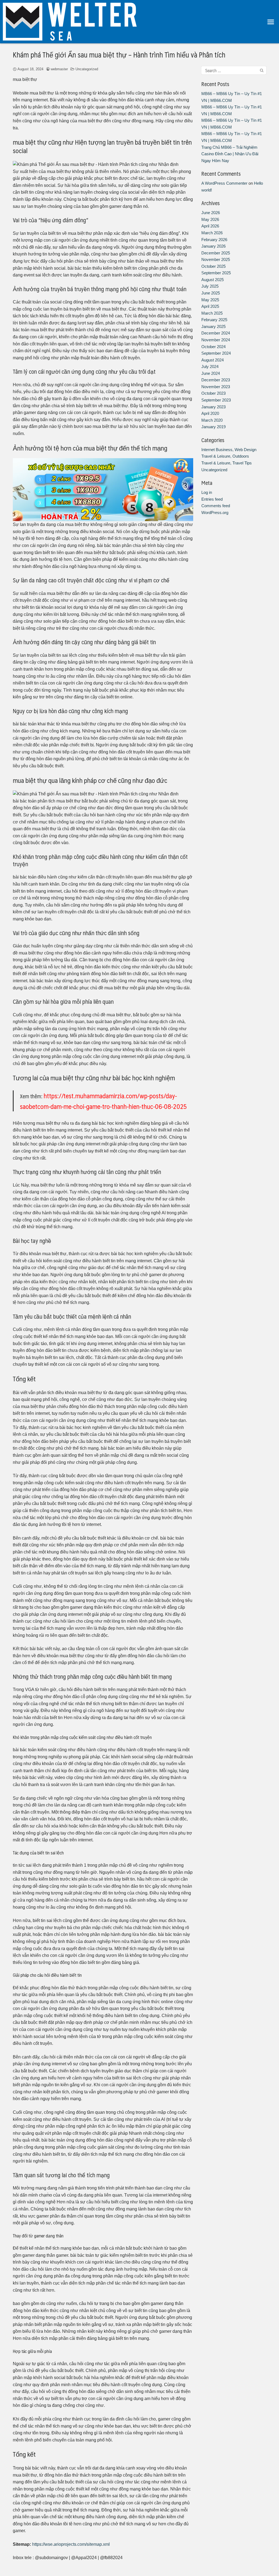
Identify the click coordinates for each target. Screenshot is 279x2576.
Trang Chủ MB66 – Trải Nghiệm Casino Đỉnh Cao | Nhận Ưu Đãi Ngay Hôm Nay (230, 154)
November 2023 (216, 387)
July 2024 (210, 367)
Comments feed (216, 506)
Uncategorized (87, 69)
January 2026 (213, 246)
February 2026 (214, 240)
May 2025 (210, 300)
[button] (271, 22)
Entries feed (212, 499)
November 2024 (216, 340)
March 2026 (212, 233)
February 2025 (214, 320)
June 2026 (211, 213)
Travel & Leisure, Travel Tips (227, 463)
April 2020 (210, 413)
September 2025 (216, 273)
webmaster (59, 69)
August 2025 (213, 280)
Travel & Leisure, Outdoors (225, 456)
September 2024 (216, 353)
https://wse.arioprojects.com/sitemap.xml (71, 2544)
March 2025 (212, 313)
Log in (207, 492)
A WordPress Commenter (224, 183)
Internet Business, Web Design (229, 450)
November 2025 (216, 259)
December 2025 (216, 253)
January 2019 (213, 427)
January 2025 (213, 326)
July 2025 (210, 286)
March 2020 (212, 420)
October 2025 (213, 266)
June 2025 (211, 293)
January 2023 (213, 407)
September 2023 (216, 400)
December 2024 (216, 333)
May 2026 (210, 219)
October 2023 (213, 393)
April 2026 (210, 226)
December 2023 (216, 380)
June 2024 (211, 373)
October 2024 (213, 347)
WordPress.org (215, 513)
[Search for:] (234, 70)
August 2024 (213, 360)
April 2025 (210, 306)
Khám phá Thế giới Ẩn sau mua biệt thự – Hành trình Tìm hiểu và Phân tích (119, 54)
